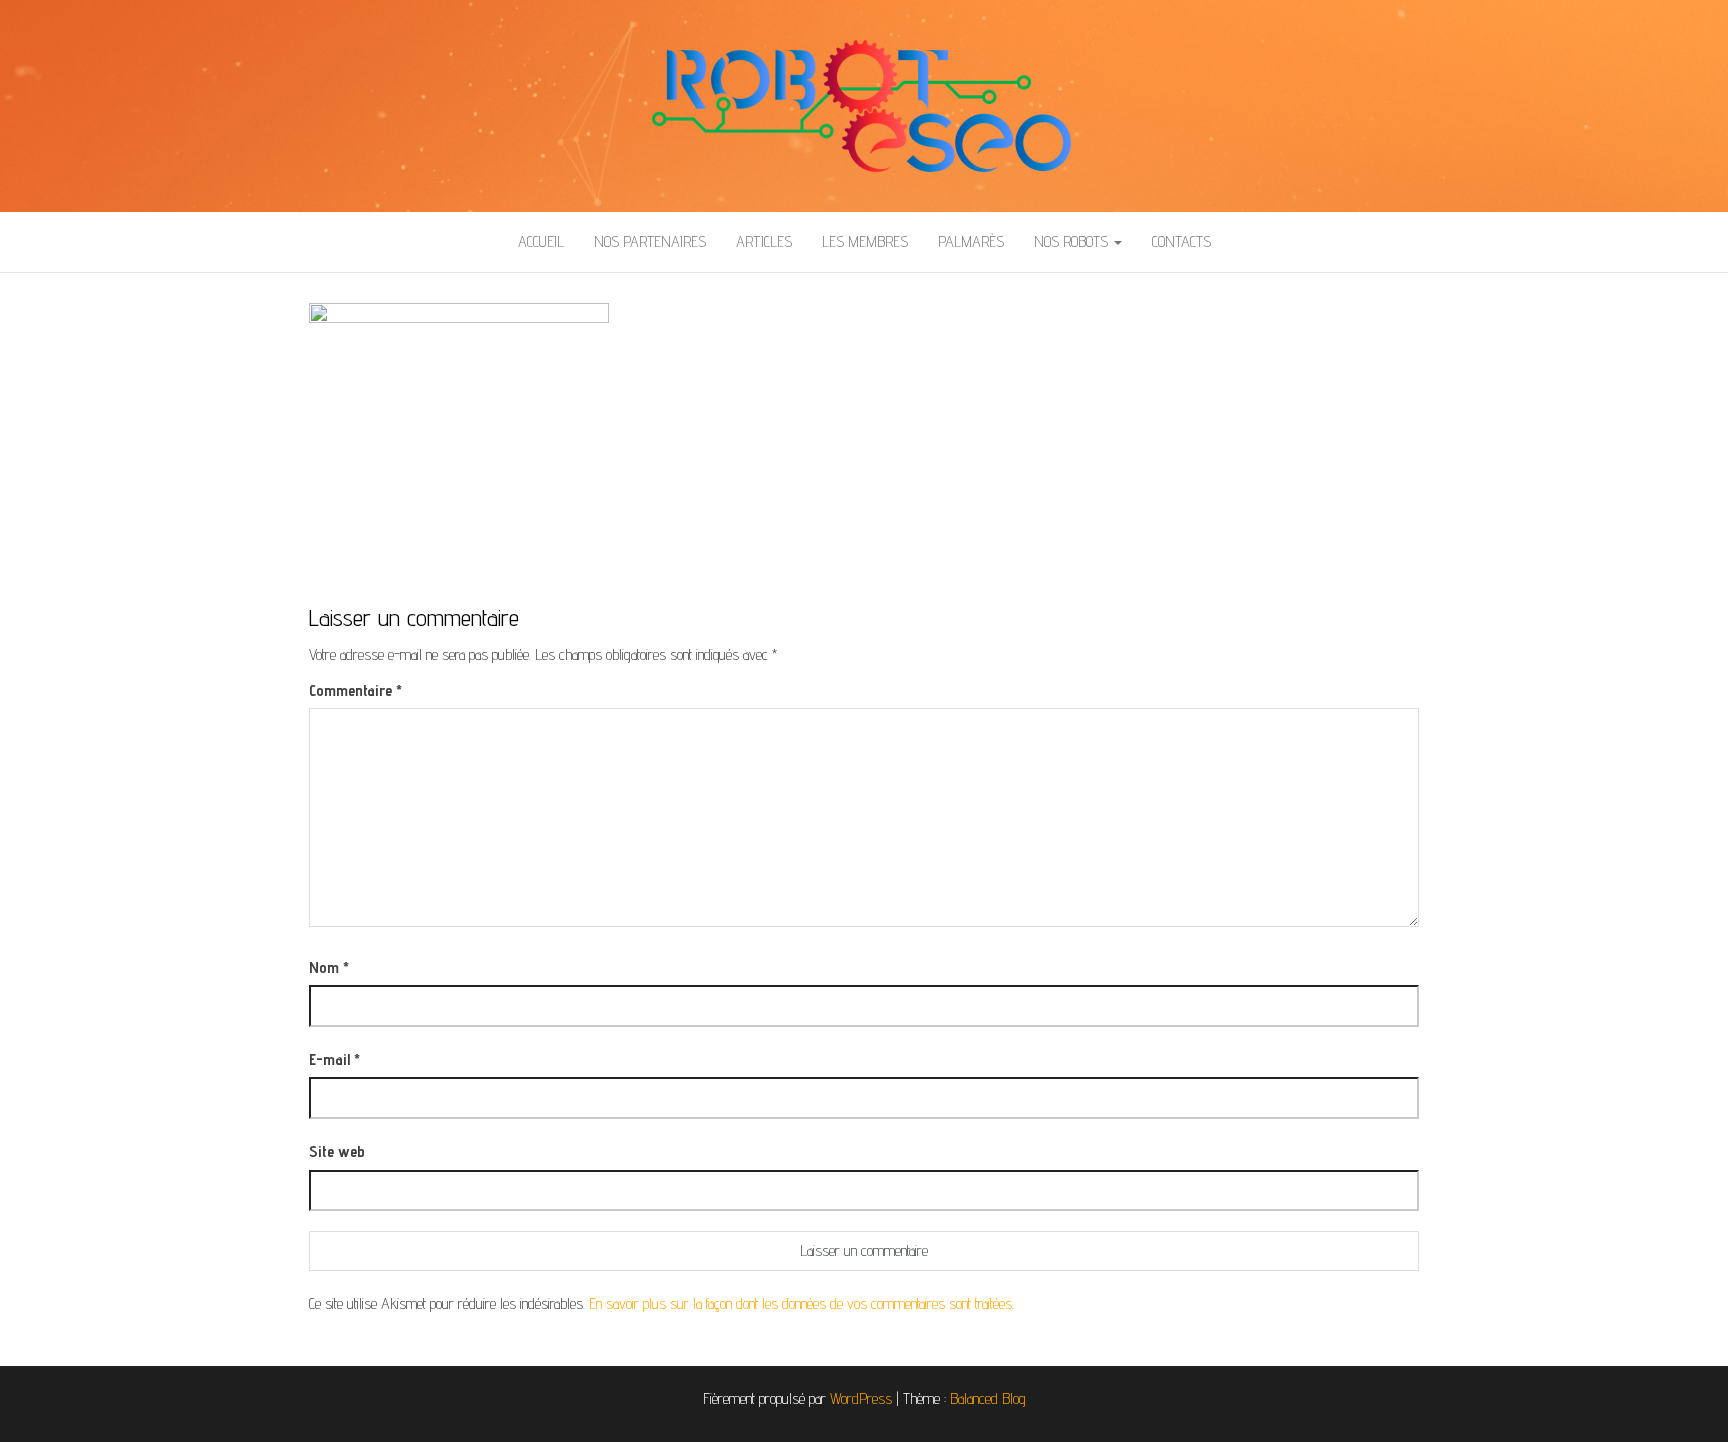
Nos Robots (1073, 241)
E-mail (334, 1059)
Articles (764, 241)
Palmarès (971, 241)
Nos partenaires (650, 241)
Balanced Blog (988, 1398)
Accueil (541, 241)
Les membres (865, 241)
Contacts (1181, 241)
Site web (337, 1151)
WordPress (861, 1398)
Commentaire (355, 690)
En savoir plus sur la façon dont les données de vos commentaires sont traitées (800, 1303)
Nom (329, 967)
